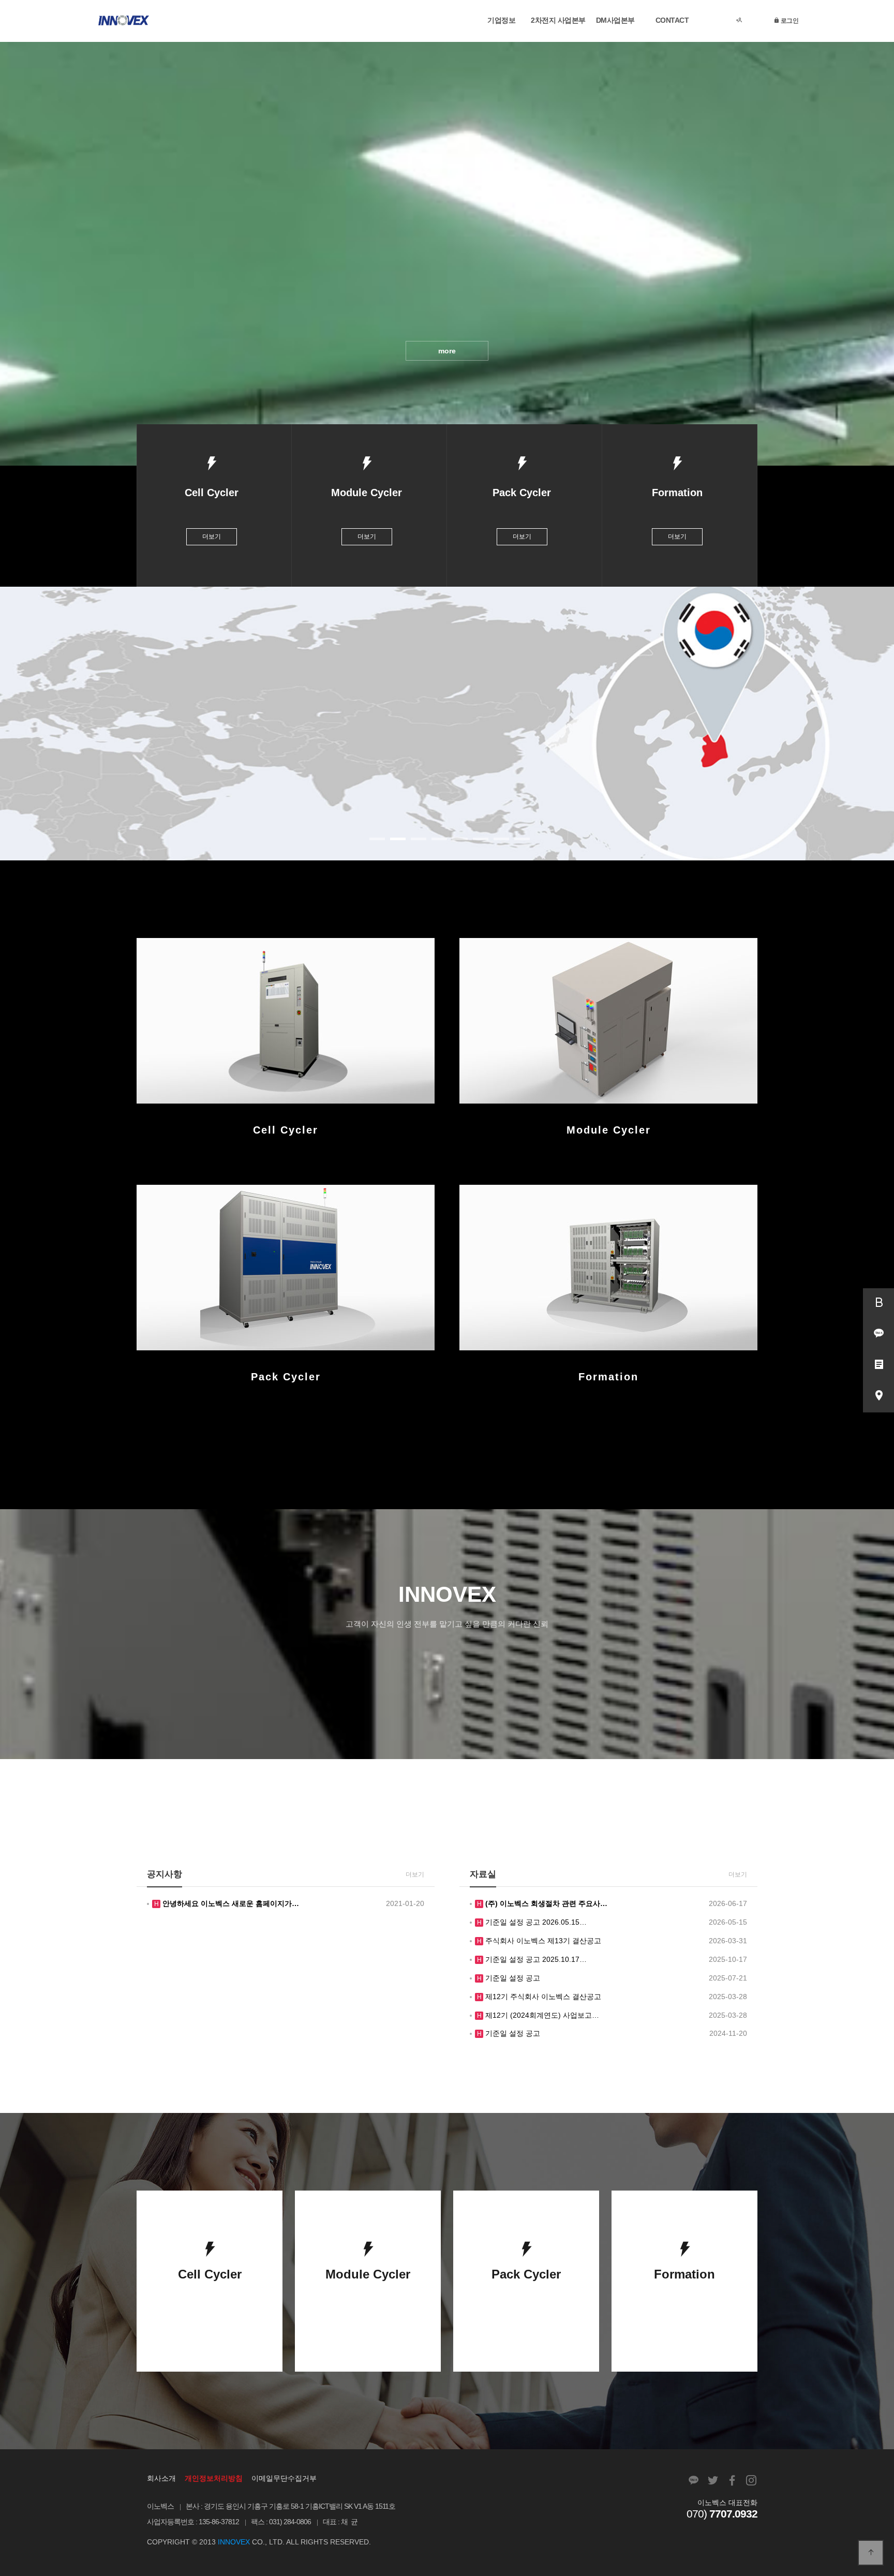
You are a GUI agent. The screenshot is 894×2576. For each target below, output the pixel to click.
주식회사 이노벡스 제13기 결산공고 (542, 1941)
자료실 (483, 1874)
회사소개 (161, 2478)
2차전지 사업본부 (558, 20)
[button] (377, 839)
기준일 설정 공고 (512, 1978)
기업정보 (501, 20)
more (447, 351)
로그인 (789, 20)
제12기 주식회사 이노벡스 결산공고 (542, 1997)
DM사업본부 (615, 20)
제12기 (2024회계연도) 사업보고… (541, 2015)
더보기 (212, 537)
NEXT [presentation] (876, 727)
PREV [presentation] (18, 727)
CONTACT (672, 20)
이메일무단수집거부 (284, 2478)
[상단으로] (871, 2553)
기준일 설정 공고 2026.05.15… (535, 1922)
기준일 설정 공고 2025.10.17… (535, 1959)
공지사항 (165, 1874)
